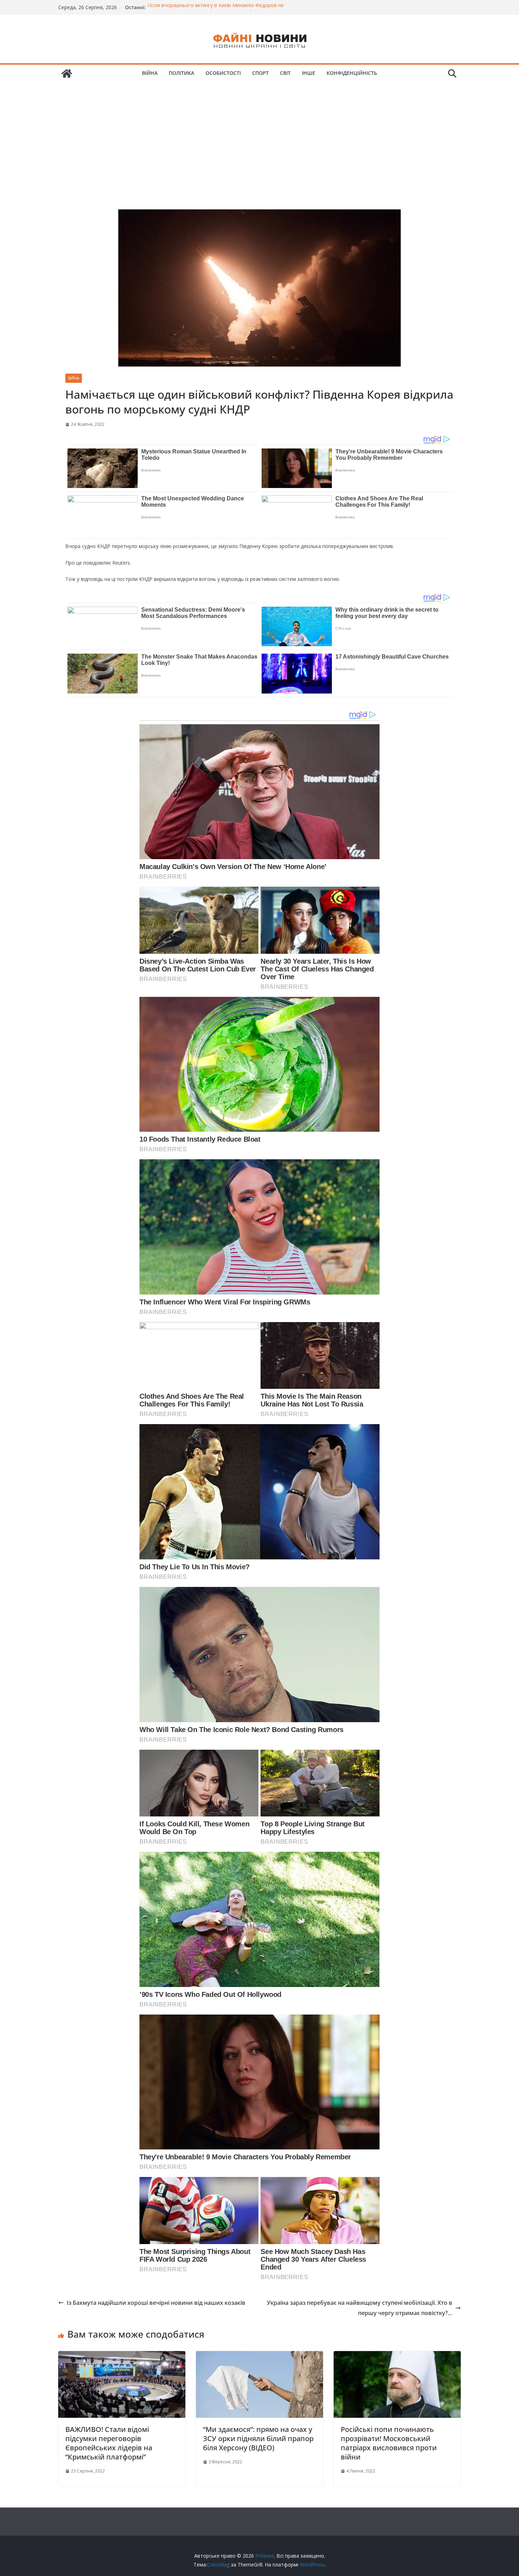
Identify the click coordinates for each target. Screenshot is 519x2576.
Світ (285, 73)
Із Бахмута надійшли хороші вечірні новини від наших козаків (156, 2303)
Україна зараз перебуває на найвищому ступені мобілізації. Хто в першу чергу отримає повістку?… (360, 2308)
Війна (150, 73)
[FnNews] (67, 73)
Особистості (223, 73)
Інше (309, 73)
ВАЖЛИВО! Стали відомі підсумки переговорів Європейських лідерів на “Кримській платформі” (109, 2443)
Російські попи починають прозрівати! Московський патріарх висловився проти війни (389, 2443)
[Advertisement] (259, 135)
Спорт (260, 73)
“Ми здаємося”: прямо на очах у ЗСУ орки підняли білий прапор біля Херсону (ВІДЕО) (258, 2438)
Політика (181, 73)
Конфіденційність (352, 73)
